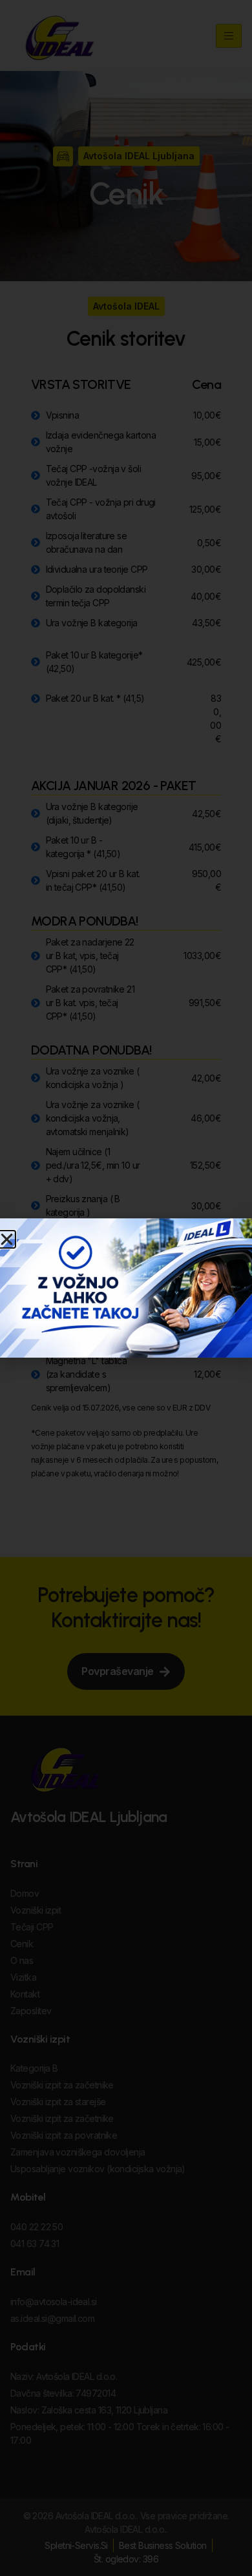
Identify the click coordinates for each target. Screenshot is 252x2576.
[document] (126, 1288)
